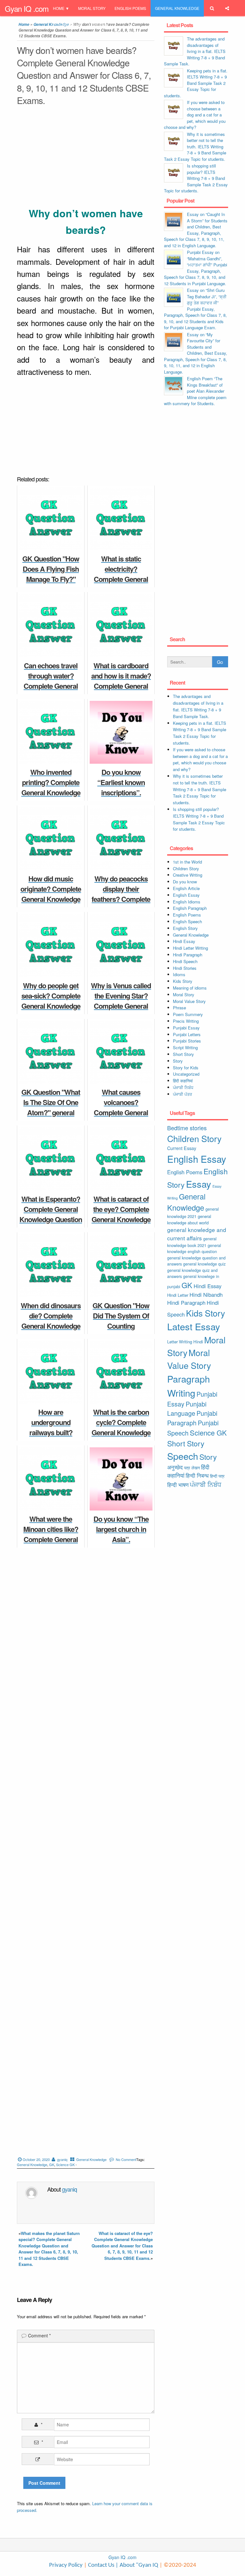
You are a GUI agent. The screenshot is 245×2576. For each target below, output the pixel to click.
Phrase (179, 1008)
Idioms (179, 974)
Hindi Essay (184, 941)
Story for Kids (186, 1068)
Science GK (65, 2164)
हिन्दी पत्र (217, 1476)
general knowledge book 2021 (192, 1242)
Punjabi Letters (187, 1034)
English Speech (187, 921)
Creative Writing (188, 875)
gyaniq (62, 2159)
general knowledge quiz (204, 1264)
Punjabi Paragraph (192, 1418)
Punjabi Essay (68, 25)
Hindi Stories (185, 968)
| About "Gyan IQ (137, 2565)
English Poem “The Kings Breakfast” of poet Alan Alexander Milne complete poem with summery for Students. (195, 391)
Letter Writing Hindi (185, 1342)
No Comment (126, 2159)
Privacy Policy (66, 2565)
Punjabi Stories (187, 1041)
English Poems (130, 8)
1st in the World (187, 862)
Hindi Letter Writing (190, 948)
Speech (183, 1456)
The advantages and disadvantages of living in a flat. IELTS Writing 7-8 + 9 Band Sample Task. (195, 51)
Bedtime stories (187, 1128)
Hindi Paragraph (188, 955)
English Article (186, 888)
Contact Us (100, 2565)
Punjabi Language (187, 1409)
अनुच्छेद (175, 1467)
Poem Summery (188, 1014)
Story (178, 1061)
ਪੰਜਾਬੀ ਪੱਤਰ (182, 1094)
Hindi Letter (178, 1295)
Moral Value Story (189, 1001)
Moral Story (92, 8)
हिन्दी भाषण (178, 1485)
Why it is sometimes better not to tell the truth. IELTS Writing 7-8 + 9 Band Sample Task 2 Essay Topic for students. (195, 147)
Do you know (185, 882)
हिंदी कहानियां (183, 1081)
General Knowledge (177, 8)
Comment (39, 2335)
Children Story (186, 869)
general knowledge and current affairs (197, 1234)
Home (59, 8)
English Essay (186, 895)
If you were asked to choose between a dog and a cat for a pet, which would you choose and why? (195, 115)
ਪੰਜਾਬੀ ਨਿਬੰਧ (183, 1087)
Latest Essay (194, 1326)
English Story (185, 928)
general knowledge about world (189, 1219)
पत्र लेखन (192, 1468)
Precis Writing (186, 1021)
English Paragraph (190, 908)
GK (52, 2164)
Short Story (183, 1054)
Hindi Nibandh (206, 1295)
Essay (199, 1184)
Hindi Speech (185, 961)
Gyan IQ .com (27, 8)
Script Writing (185, 1047)
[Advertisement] (86, 158)
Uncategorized (186, 1074)
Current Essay (182, 1148)
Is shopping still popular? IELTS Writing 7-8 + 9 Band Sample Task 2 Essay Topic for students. (196, 178)
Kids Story (183, 981)
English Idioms (187, 902)
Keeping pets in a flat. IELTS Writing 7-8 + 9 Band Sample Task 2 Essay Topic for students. (196, 83)
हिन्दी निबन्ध (100, 25)
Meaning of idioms (190, 988)
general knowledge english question (194, 1248)
